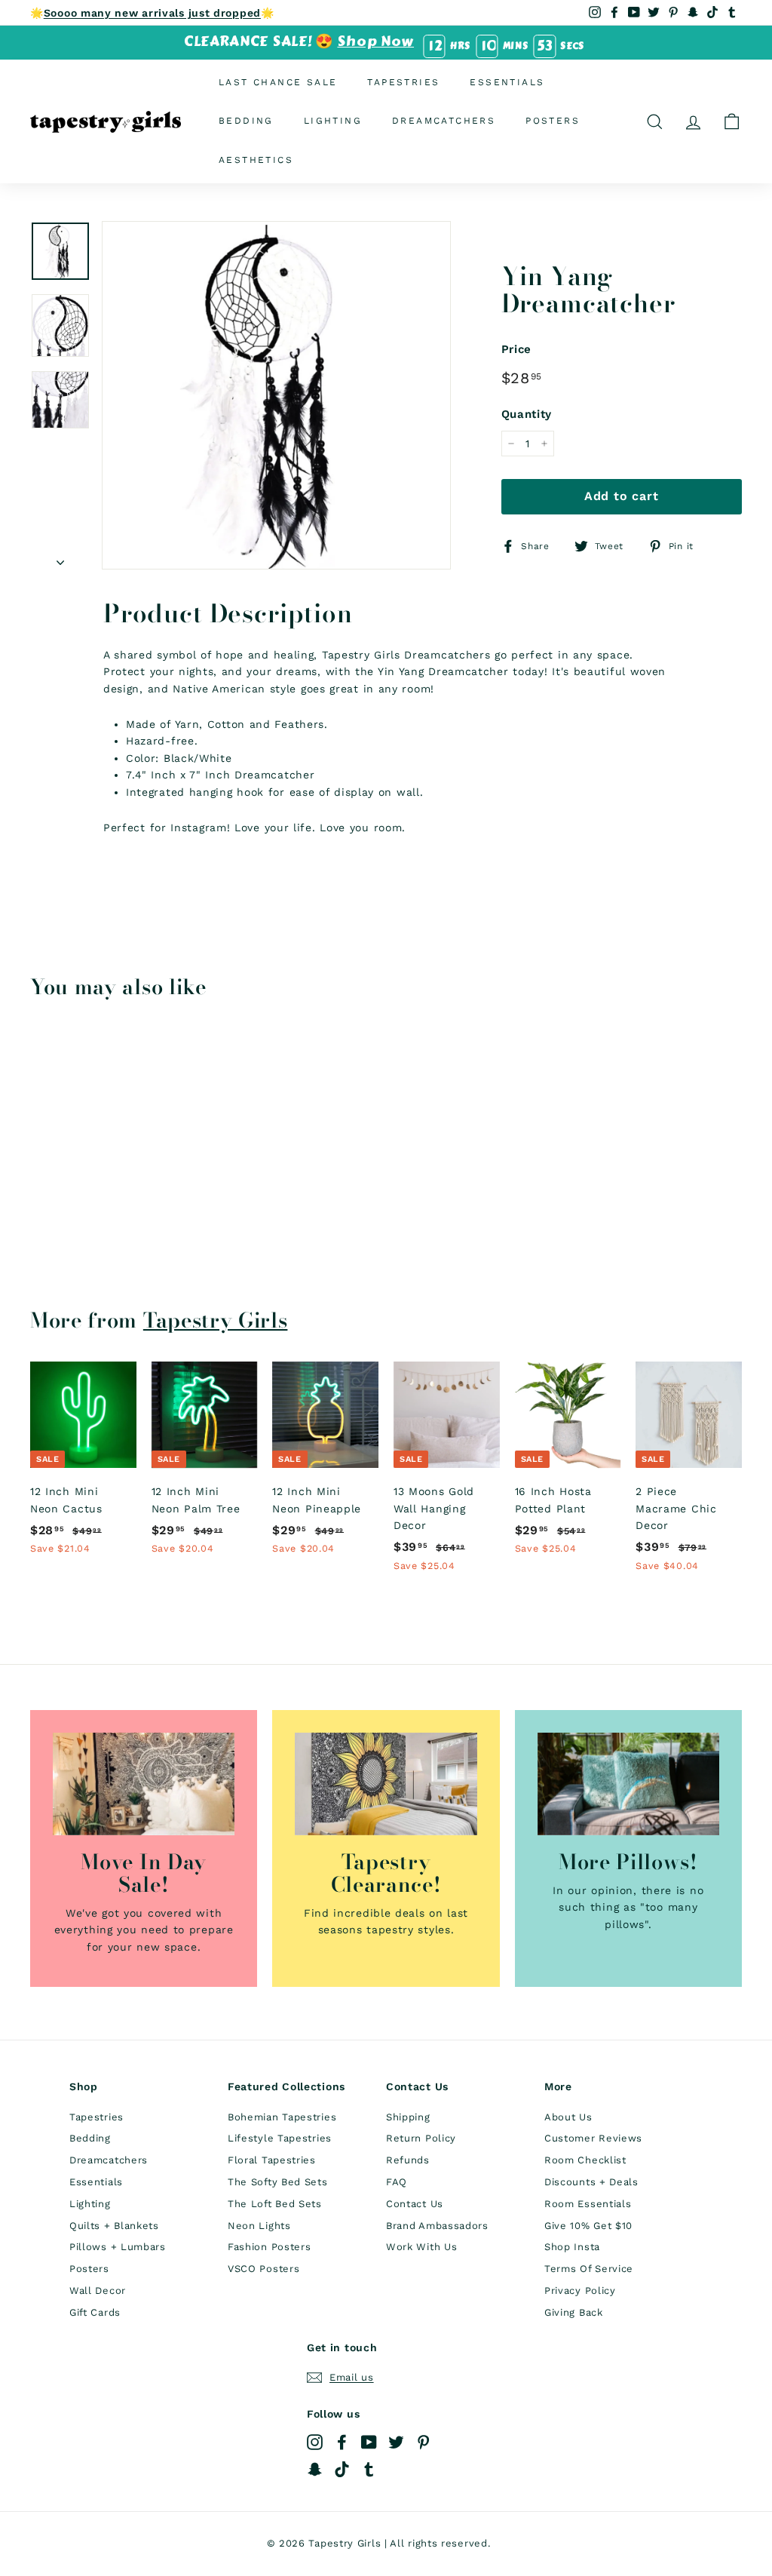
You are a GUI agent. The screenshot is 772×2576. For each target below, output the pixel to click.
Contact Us (415, 2204)
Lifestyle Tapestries (280, 2138)
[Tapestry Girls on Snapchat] (315, 2469)
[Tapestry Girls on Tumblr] (369, 2469)
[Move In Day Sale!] (144, 1784)
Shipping (408, 2117)
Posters (553, 121)
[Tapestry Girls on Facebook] (342, 2442)
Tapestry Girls (216, 1320)
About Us (568, 2117)
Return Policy (421, 2138)
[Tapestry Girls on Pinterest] (423, 2442)
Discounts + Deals (591, 2182)
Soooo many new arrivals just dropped (152, 13)
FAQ (397, 2182)
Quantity (527, 414)
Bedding (246, 121)
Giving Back (574, 2312)
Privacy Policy (580, 2290)
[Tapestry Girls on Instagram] (315, 2442)
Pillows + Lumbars (118, 2247)
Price (517, 349)
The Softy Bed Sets (278, 2182)
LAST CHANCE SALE (278, 82)
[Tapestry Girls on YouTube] (369, 2442)
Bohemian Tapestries (282, 2117)
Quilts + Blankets (114, 2226)
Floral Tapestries (272, 2160)
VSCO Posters (263, 2269)
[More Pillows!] (628, 1784)
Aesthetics (256, 160)
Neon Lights (259, 2226)
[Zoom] (276, 396)
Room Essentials (588, 2204)
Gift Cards (95, 2312)
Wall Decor (98, 2290)
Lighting (333, 121)
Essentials (507, 82)
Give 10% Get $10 (588, 2226)
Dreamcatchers (444, 121)
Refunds (408, 2160)
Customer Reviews (593, 2138)
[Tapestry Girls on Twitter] (396, 2442)
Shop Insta (572, 2247)
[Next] (60, 557)
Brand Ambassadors (437, 2226)
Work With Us (421, 2247)
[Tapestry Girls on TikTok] (342, 2469)
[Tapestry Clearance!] (386, 1784)
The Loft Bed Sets (275, 2204)
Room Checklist (585, 2160)
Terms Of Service (589, 2269)
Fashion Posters (270, 2247)
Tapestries (403, 82)
